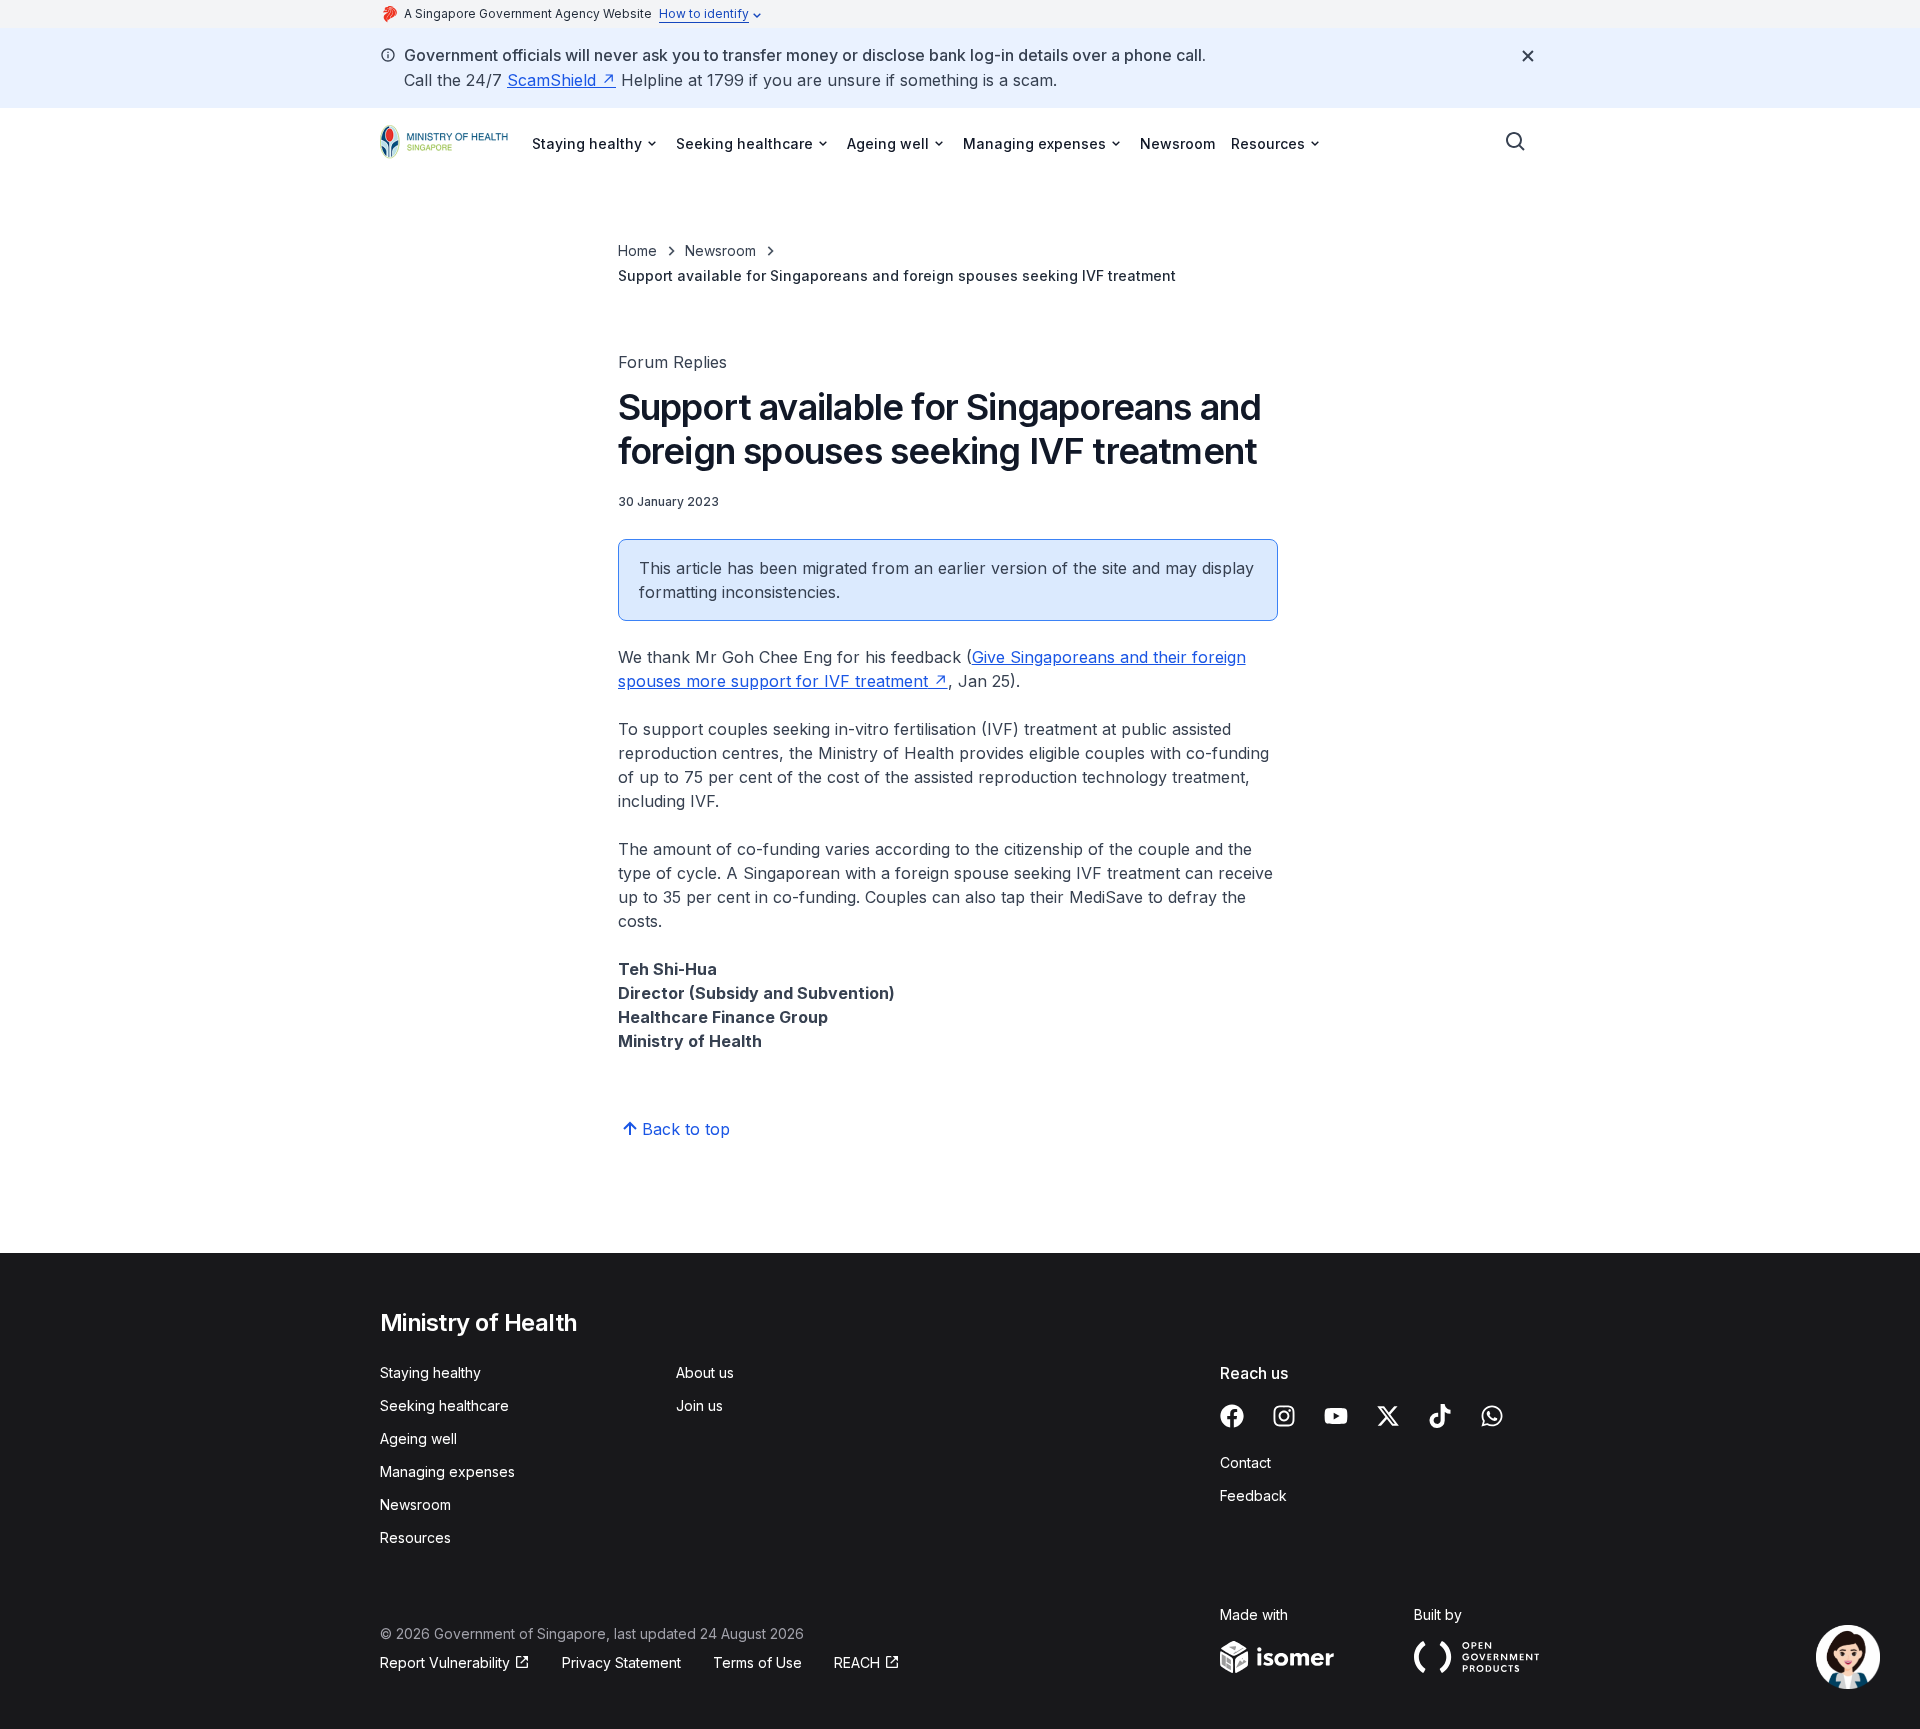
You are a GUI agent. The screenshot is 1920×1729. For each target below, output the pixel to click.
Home (637, 250)
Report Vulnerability (445, 1662)
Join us (699, 1405)
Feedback (1253, 1495)
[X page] (1388, 1416)
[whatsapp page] (1492, 1416)
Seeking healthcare (444, 1405)
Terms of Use (757, 1662)
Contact (1245, 1462)
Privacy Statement (621, 1662)
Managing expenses (447, 1471)
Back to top (686, 1129)
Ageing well (418, 1438)
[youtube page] (1336, 1416)
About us (705, 1372)
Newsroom (1177, 143)
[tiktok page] (1440, 1416)
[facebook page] (1232, 1416)
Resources (415, 1537)
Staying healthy (430, 1372)
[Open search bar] (1516, 142)
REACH (857, 1662)
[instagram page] (1284, 1416)
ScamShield (551, 80)
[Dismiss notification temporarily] (1528, 56)
